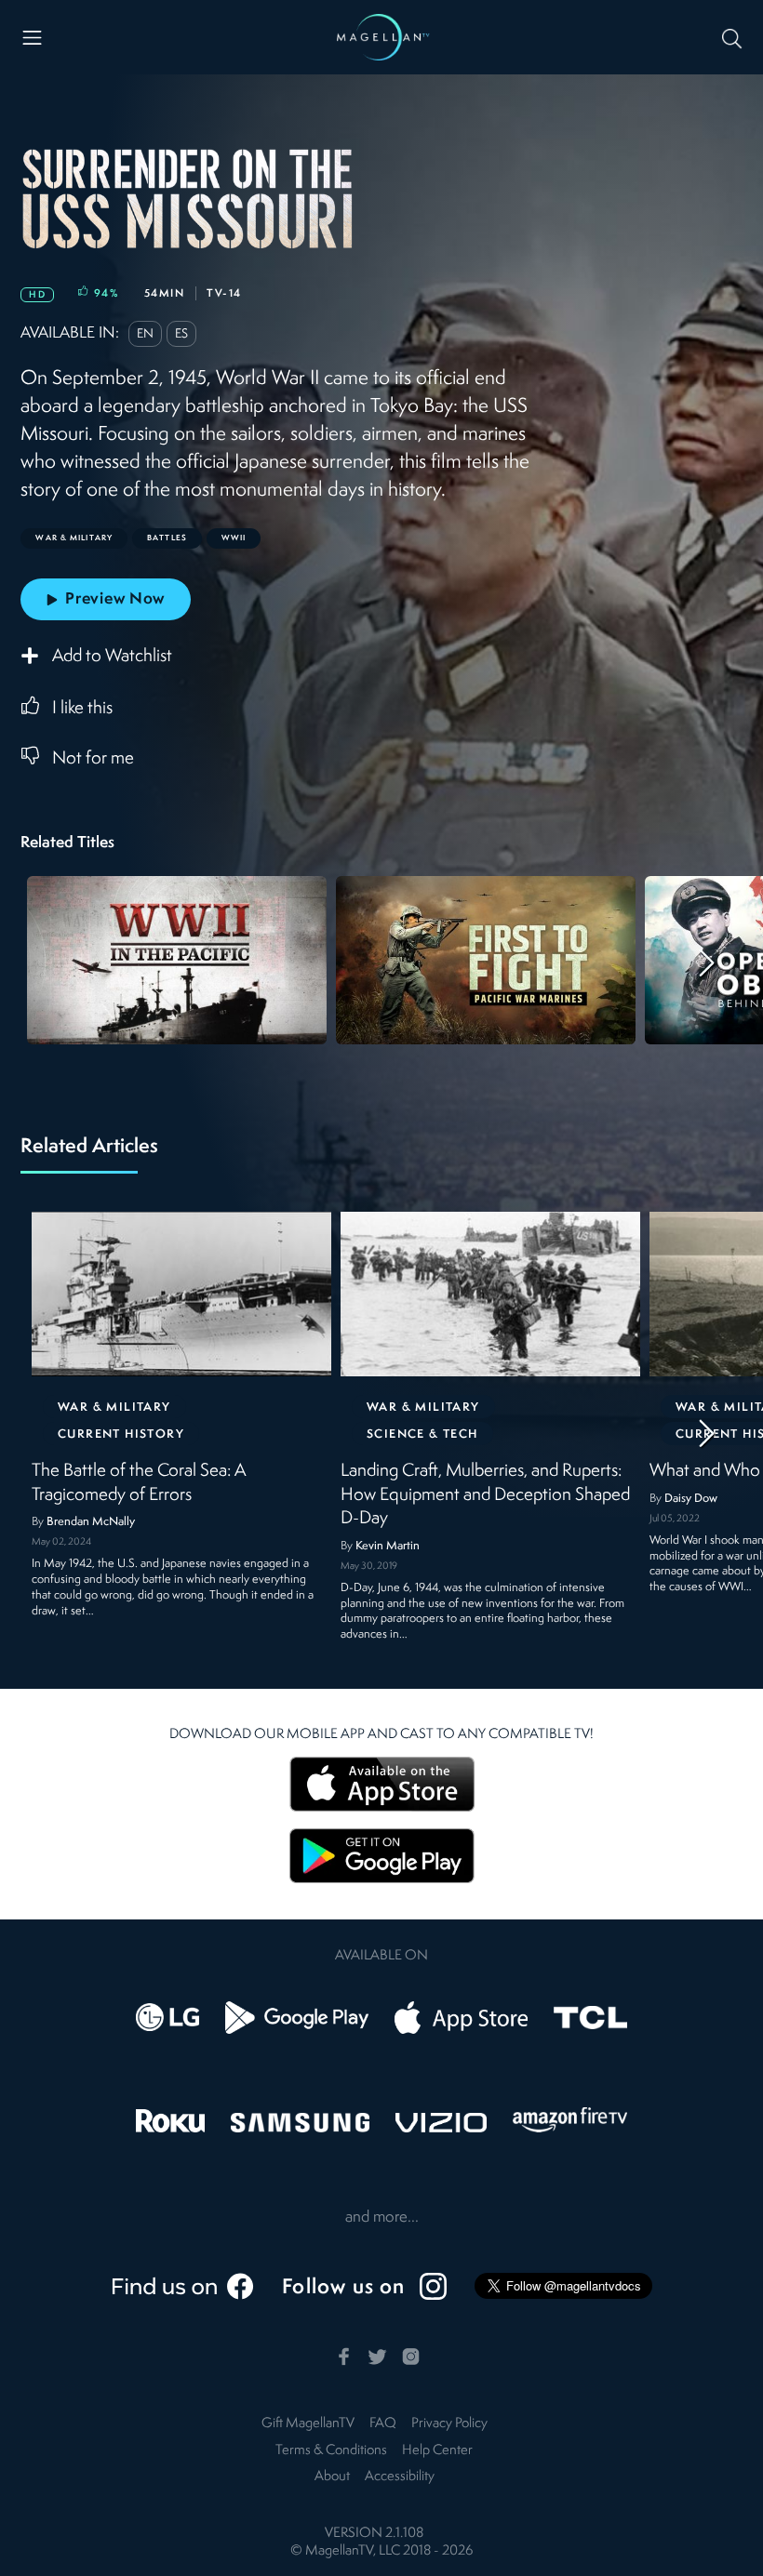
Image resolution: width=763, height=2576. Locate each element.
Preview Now (115, 599)
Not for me (93, 759)
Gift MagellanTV (308, 2424)
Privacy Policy (449, 2424)
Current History (121, 1434)
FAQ (383, 2424)
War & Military (114, 1408)
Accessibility (400, 2477)
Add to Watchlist (112, 657)
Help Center (437, 2451)
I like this (82, 709)
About (332, 2477)
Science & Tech (422, 1434)
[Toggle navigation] (32, 38)
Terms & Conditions (331, 2451)
